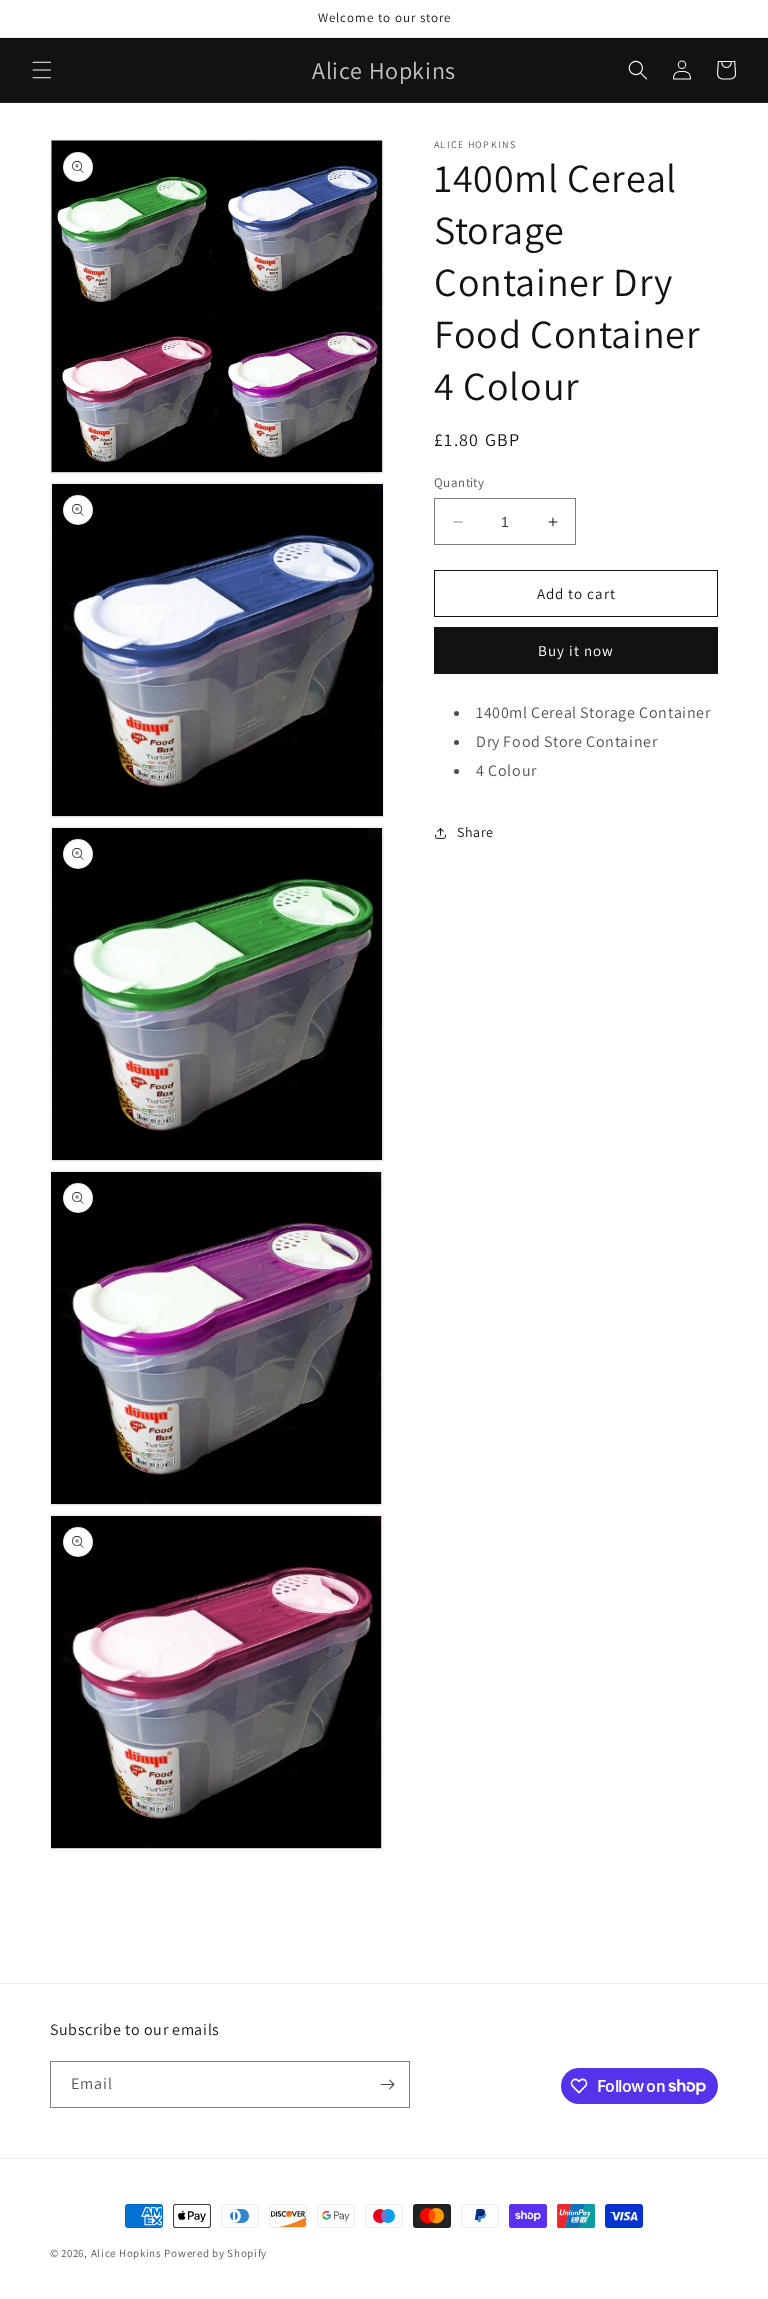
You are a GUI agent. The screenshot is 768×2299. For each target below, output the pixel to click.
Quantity (459, 482)
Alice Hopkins (126, 2253)
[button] (42, 70)
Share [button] (475, 832)
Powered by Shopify (215, 2253)
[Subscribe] (387, 2084)
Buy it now (576, 650)
